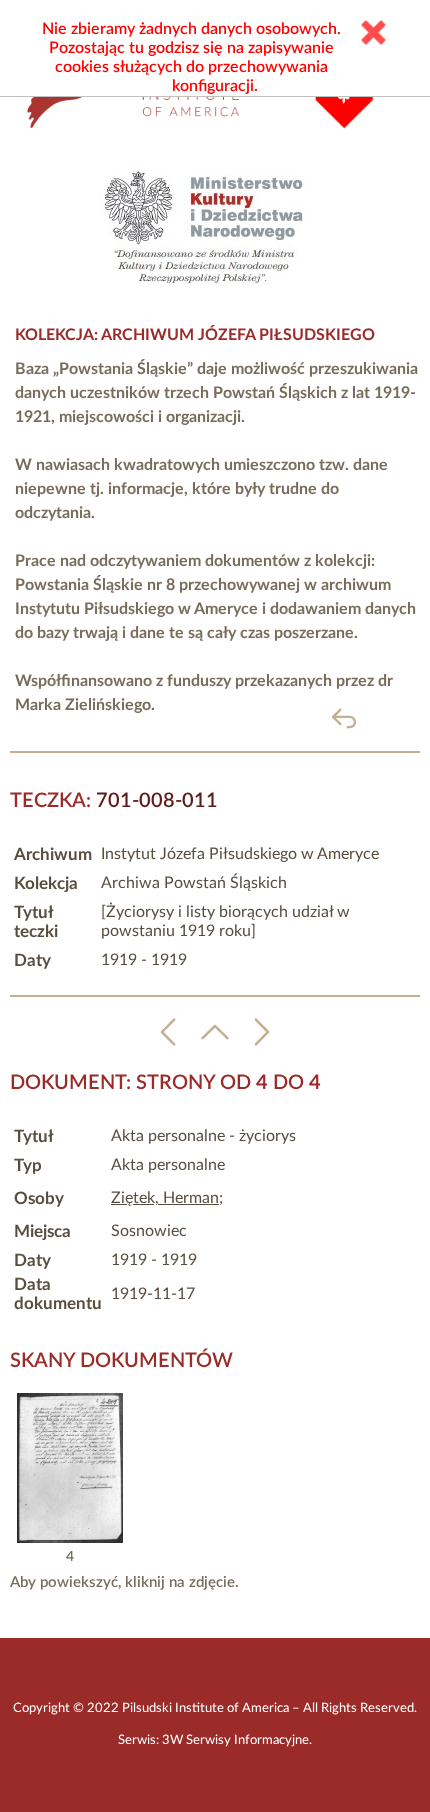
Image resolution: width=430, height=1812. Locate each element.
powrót (376, 717)
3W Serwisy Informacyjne (235, 1740)
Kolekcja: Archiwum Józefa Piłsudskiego (195, 335)
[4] (70, 1538)
